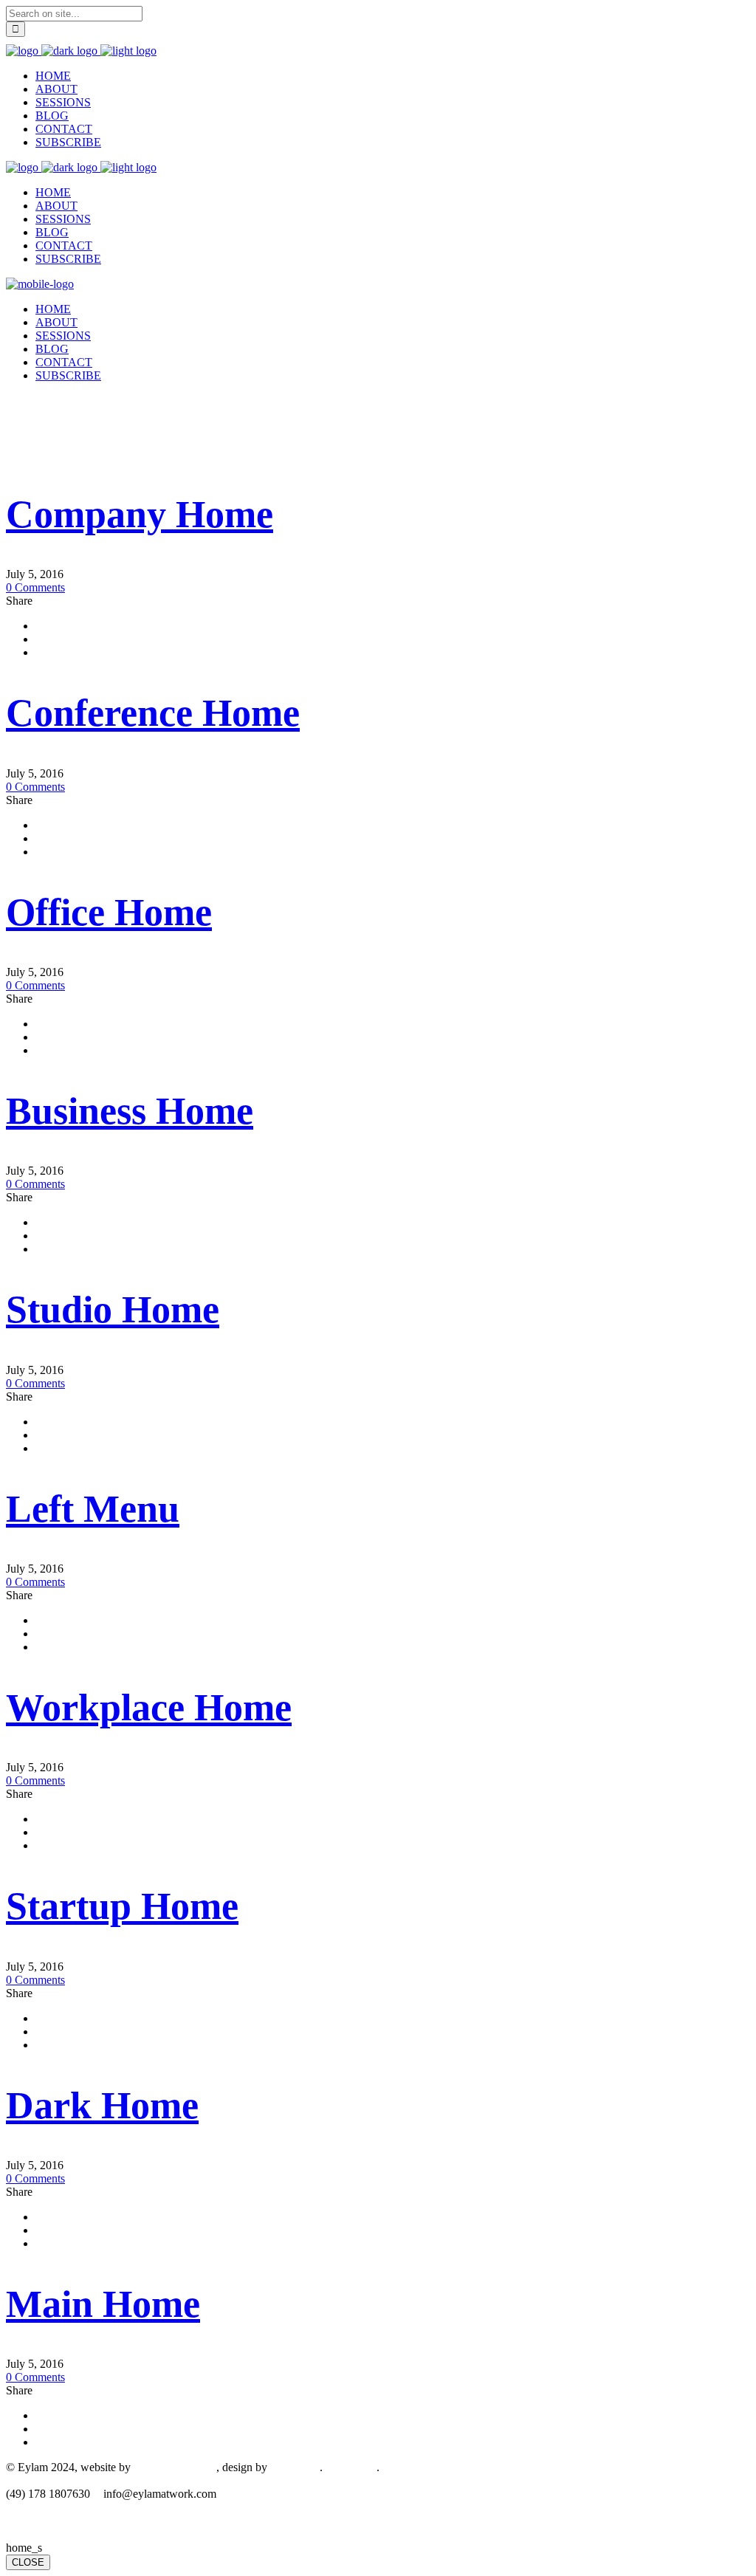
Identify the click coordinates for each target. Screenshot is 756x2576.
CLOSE (28, 2562)
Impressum (351, 2467)
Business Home (130, 1111)
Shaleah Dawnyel (175, 2467)
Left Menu (93, 1509)
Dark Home (102, 2105)
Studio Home (113, 1309)
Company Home (140, 514)
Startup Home (122, 1906)
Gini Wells (295, 2467)
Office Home (109, 912)
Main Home (103, 2304)
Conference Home (153, 713)
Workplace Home (149, 1707)
